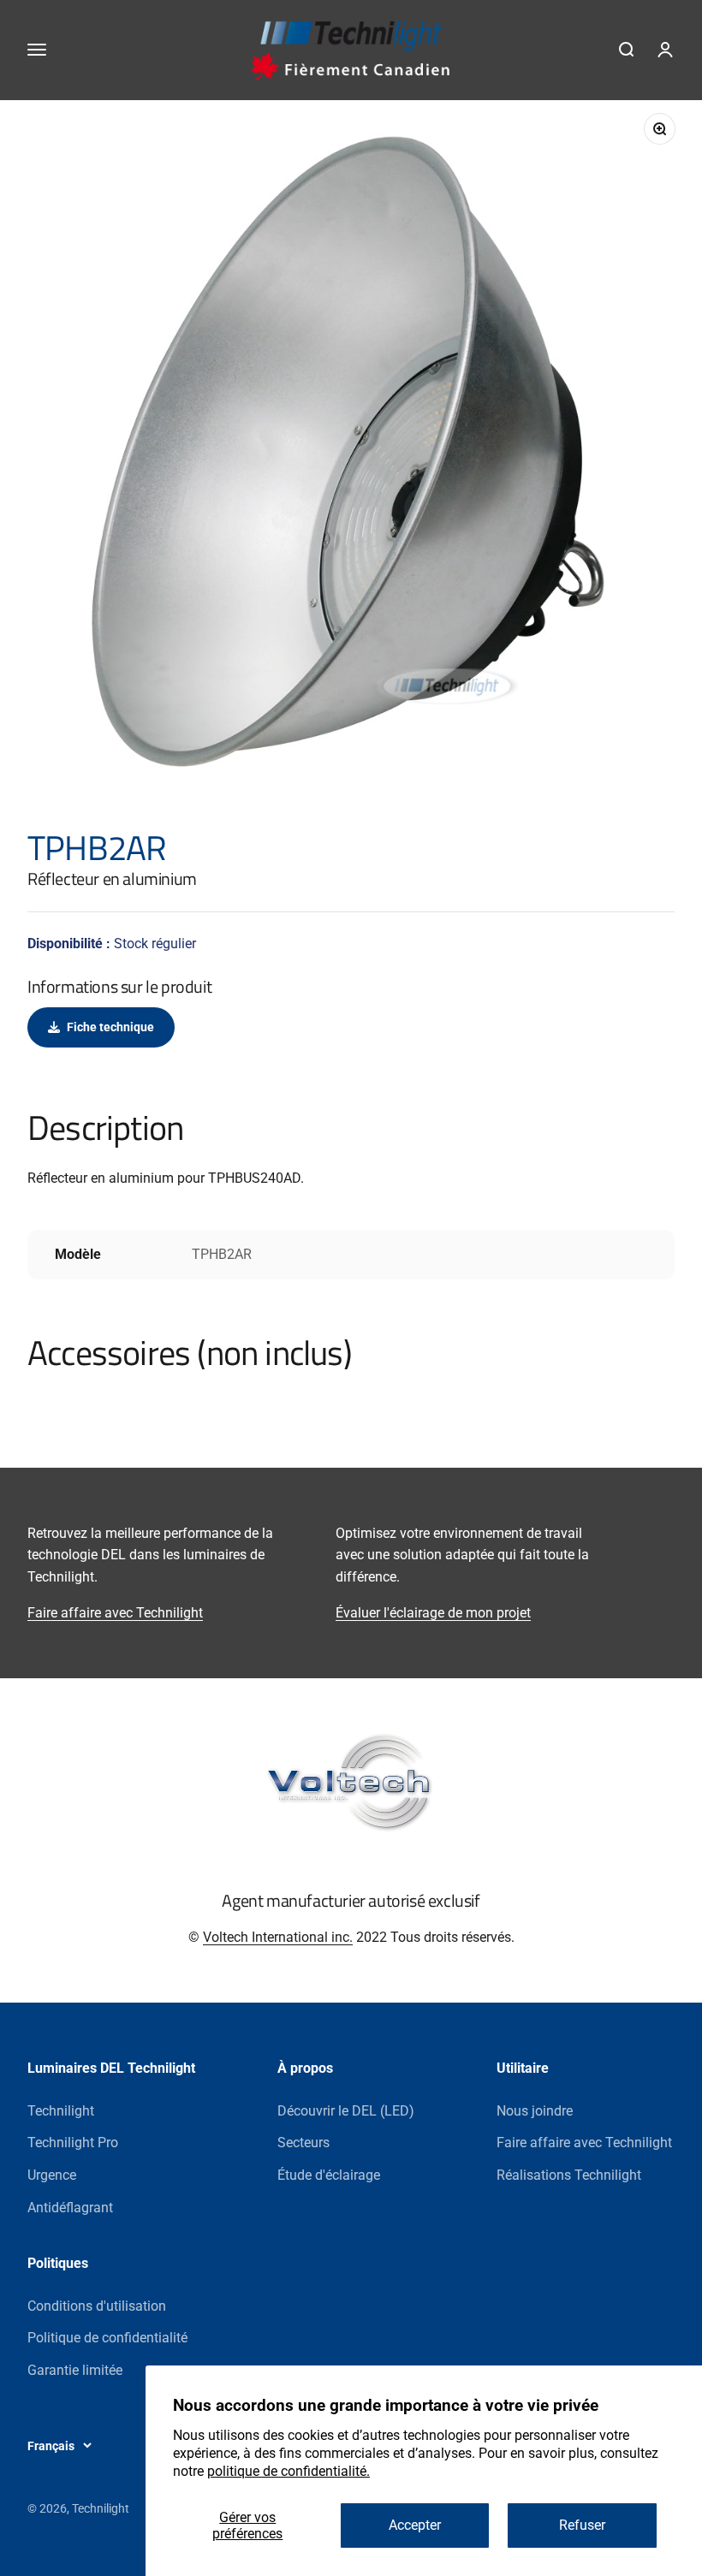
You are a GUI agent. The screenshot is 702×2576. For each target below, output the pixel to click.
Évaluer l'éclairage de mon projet (433, 1613)
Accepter (415, 2525)
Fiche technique (110, 1027)
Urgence (52, 2175)
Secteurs (303, 2143)
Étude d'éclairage (329, 2175)
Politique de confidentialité (107, 2338)
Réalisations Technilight (569, 2175)
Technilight (61, 2111)
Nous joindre (535, 2111)
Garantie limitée (75, 2370)
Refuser (582, 2525)
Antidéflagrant (70, 2208)
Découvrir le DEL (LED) (346, 2111)
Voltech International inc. (278, 1937)
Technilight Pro (73, 2143)
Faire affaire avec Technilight (115, 1613)
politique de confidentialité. (289, 2471)
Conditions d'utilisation (97, 2306)
